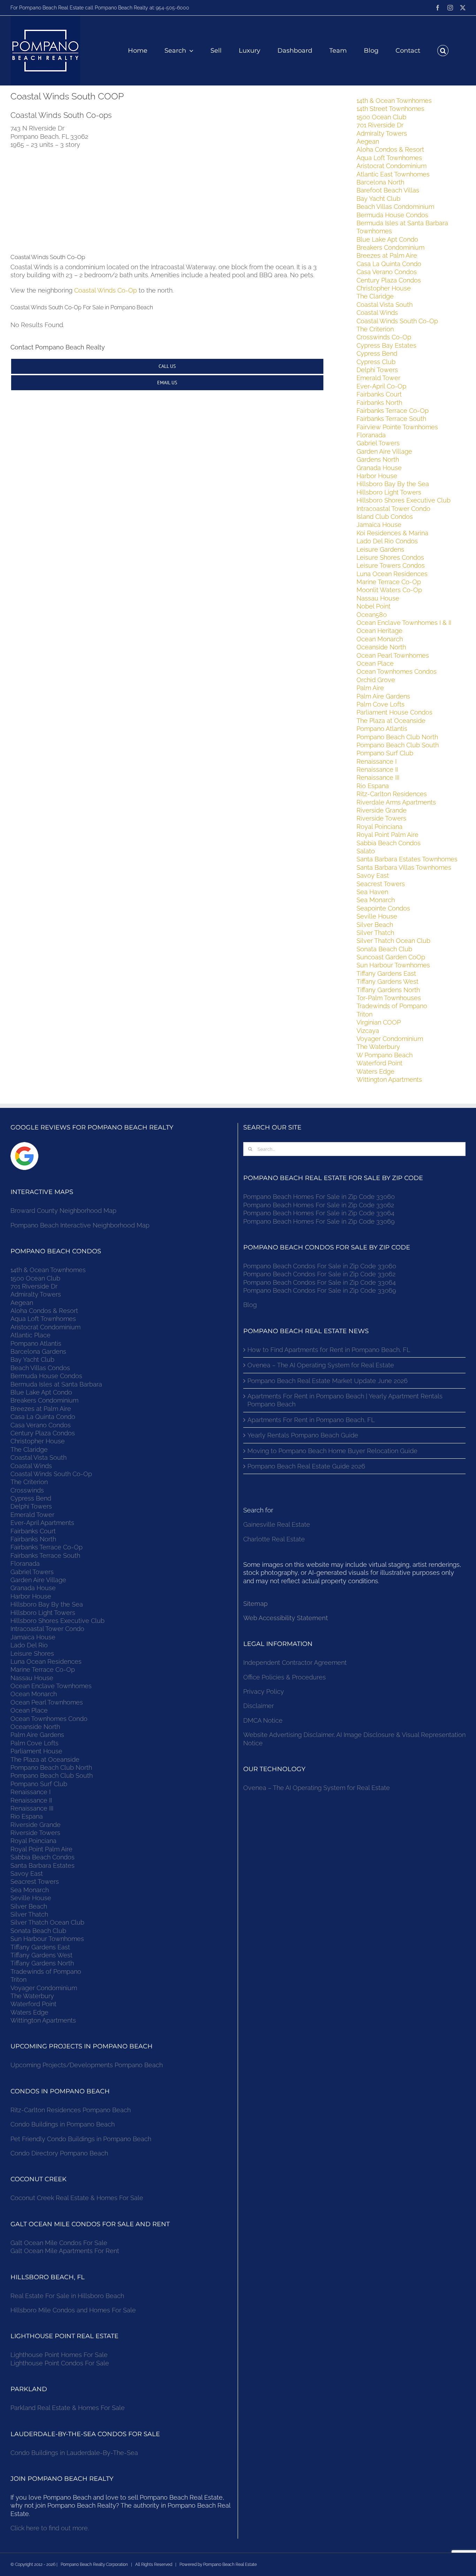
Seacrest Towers (381, 884)
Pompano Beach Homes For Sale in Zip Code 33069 (319, 1221)
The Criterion (375, 329)
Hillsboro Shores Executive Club (404, 500)
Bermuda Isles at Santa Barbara (56, 1384)
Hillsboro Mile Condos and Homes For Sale (73, 2310)
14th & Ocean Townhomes (394, 101)
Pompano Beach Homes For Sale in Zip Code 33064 (319, 1213)
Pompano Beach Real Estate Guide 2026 (306, 1466)
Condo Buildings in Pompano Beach (63, 2124)
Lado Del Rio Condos (387, 541)
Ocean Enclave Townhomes (51, 1686)
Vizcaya (368, 1031)
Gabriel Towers (378, 443)
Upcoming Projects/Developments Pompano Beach (87, 2065)
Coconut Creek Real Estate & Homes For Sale (77, 2198)
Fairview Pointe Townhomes (397, 427)
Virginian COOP (379, 1022)
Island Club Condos (385, 517)
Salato (366, 851)
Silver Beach (375, 925)
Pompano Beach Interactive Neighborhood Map (80, 1225)
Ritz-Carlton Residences (392, 794)
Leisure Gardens (380, 549)
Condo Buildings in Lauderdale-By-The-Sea (74, 2453)
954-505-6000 (172, 8)
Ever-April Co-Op (381, 386)
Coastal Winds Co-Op (106, 290)
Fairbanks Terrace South (391, 419)
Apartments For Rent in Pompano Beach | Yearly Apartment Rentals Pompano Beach (345, 1400)
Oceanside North (381, 647)
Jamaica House (379, 525)
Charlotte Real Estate (274, 1539)
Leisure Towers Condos (391, 565)
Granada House (379, 468)
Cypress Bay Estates (386, 345)
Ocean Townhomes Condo (49, 1719)
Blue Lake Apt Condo (387, 239)
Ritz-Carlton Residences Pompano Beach (71, 2110)
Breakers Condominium (390, 247)
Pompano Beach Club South (398, 745)
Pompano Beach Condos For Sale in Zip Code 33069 (320, 1290)
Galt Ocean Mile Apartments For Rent (65, 2251)
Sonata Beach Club (384, 949)
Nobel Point (374, 606)
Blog (250, 1305)
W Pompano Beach (385, 1055)
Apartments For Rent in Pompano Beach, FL (311, 1420)
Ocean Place (375, 663)
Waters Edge (375, 1071)
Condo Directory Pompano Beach (59, 2153)
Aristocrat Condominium (391, 166)
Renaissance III (378, 777)
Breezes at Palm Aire (387, 255)
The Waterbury (378, 1047)
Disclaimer (259, 1706)
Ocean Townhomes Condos (397, 671)
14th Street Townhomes (390, 109)
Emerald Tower (378, 378)
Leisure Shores (32, 1653)
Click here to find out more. (50, 2528)
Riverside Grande (382, 810)
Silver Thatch (375, 933)
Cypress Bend (377, 353)
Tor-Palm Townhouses (389, 998)
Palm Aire (370, 688)
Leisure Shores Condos (390, 557)
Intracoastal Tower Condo (393, 509)
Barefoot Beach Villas (388, 190)
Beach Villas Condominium (395, 207)
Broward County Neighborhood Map (63, 1211)
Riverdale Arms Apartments (396, 802)
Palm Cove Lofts (381, 704)
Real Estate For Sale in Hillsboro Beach (67, 2296)
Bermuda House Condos (392, 215)
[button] (443, 51)
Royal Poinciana (381, 827)
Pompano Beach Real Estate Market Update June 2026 (328, 1381)
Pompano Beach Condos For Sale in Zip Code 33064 (320, 1282)
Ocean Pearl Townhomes (393, 655)
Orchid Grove (376, 680)
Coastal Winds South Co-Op (397, 321)
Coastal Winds (377, 313)
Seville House (377, 916)
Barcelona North (380, 182)
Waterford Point (379, 1063)
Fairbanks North (379, 403)
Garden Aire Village (384, 451)
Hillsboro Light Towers (389, 492)
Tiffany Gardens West (387, 981)
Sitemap (255, 1604)
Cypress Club (376, 362)
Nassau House (378, 598)
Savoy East (373, 875)
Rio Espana (373, 786)
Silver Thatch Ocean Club (393, 941)
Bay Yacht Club (378, 199)
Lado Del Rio (29, 1645)
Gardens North (378, 459)
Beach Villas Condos (40, 1368)
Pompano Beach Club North (397, 737)
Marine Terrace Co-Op (389, 582)
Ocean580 (372, 615)
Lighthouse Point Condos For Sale (60, 2363)
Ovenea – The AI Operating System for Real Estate (321, 1365)
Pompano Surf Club (385, 753)
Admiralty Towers (382, 133)
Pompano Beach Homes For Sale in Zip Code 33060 (319, 1197)
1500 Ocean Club (381, 117)
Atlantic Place (30, 1335)
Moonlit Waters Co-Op (389, 590)
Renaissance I (377, 761)
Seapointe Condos (383, 908)
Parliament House (36, 1751)
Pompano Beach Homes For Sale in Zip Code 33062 (319, 1205)
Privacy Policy (264, 1691)
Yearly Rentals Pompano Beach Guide (303, 1435)
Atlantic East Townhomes (393, 174)
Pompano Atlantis (382, 729)
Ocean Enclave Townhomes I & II (404, 623)
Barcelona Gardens (38, 1351)
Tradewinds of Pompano (392, 1006)
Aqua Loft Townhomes (389, 158)
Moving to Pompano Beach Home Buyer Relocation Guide (332, 1451)
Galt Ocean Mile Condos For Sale (59, 2243)
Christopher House (384, 288)
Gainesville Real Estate (277, 1524)
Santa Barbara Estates (43, 1865)
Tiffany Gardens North (388, 990)
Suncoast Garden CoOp (391, 957)
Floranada (371, 435)
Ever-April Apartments (42, 1523)
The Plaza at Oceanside (391, 721)
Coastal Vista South (385, 305)
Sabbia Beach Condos (389, 843)
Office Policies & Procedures (285, 1677)
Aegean (368, 141)
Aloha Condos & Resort (390, 149)
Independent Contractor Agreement (295, 1663)
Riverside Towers (381, 818)
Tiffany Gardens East (386, 973)
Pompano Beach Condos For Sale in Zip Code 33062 (319, 1274)
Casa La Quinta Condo (389, 264)
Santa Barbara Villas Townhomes (404, 867)
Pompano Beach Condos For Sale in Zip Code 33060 (320, 1266)
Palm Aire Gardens (384, 696)
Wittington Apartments (389, 1079)
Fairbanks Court (379, 394)
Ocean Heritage (379, 631)
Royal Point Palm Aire (387, 835)
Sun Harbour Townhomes (393, 965)
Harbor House (377, 476)
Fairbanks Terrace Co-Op (393, 411)
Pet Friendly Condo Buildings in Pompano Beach (81, 2139)
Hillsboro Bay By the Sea (393, 484)
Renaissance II (377, 769)
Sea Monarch (376, 900)
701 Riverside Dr (380, 125)
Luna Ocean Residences (392, 574)
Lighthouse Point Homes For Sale (59, 2355)
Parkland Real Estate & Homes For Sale (68, 2408)
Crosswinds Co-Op (384, 337)
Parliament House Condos (394, 712)
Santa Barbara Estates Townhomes (407, 859)
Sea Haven (372, 892)
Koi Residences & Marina (392, 533)
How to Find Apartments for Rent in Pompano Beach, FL (329, 1350)
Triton (364, 1014)
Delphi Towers (377, 370)
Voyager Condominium (390, 1039)
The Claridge (375, 296)
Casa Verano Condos (387, 272)
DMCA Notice (263, 1720)
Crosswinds (27, 1490)
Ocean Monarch (380, 639)
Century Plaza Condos (389, 280)
